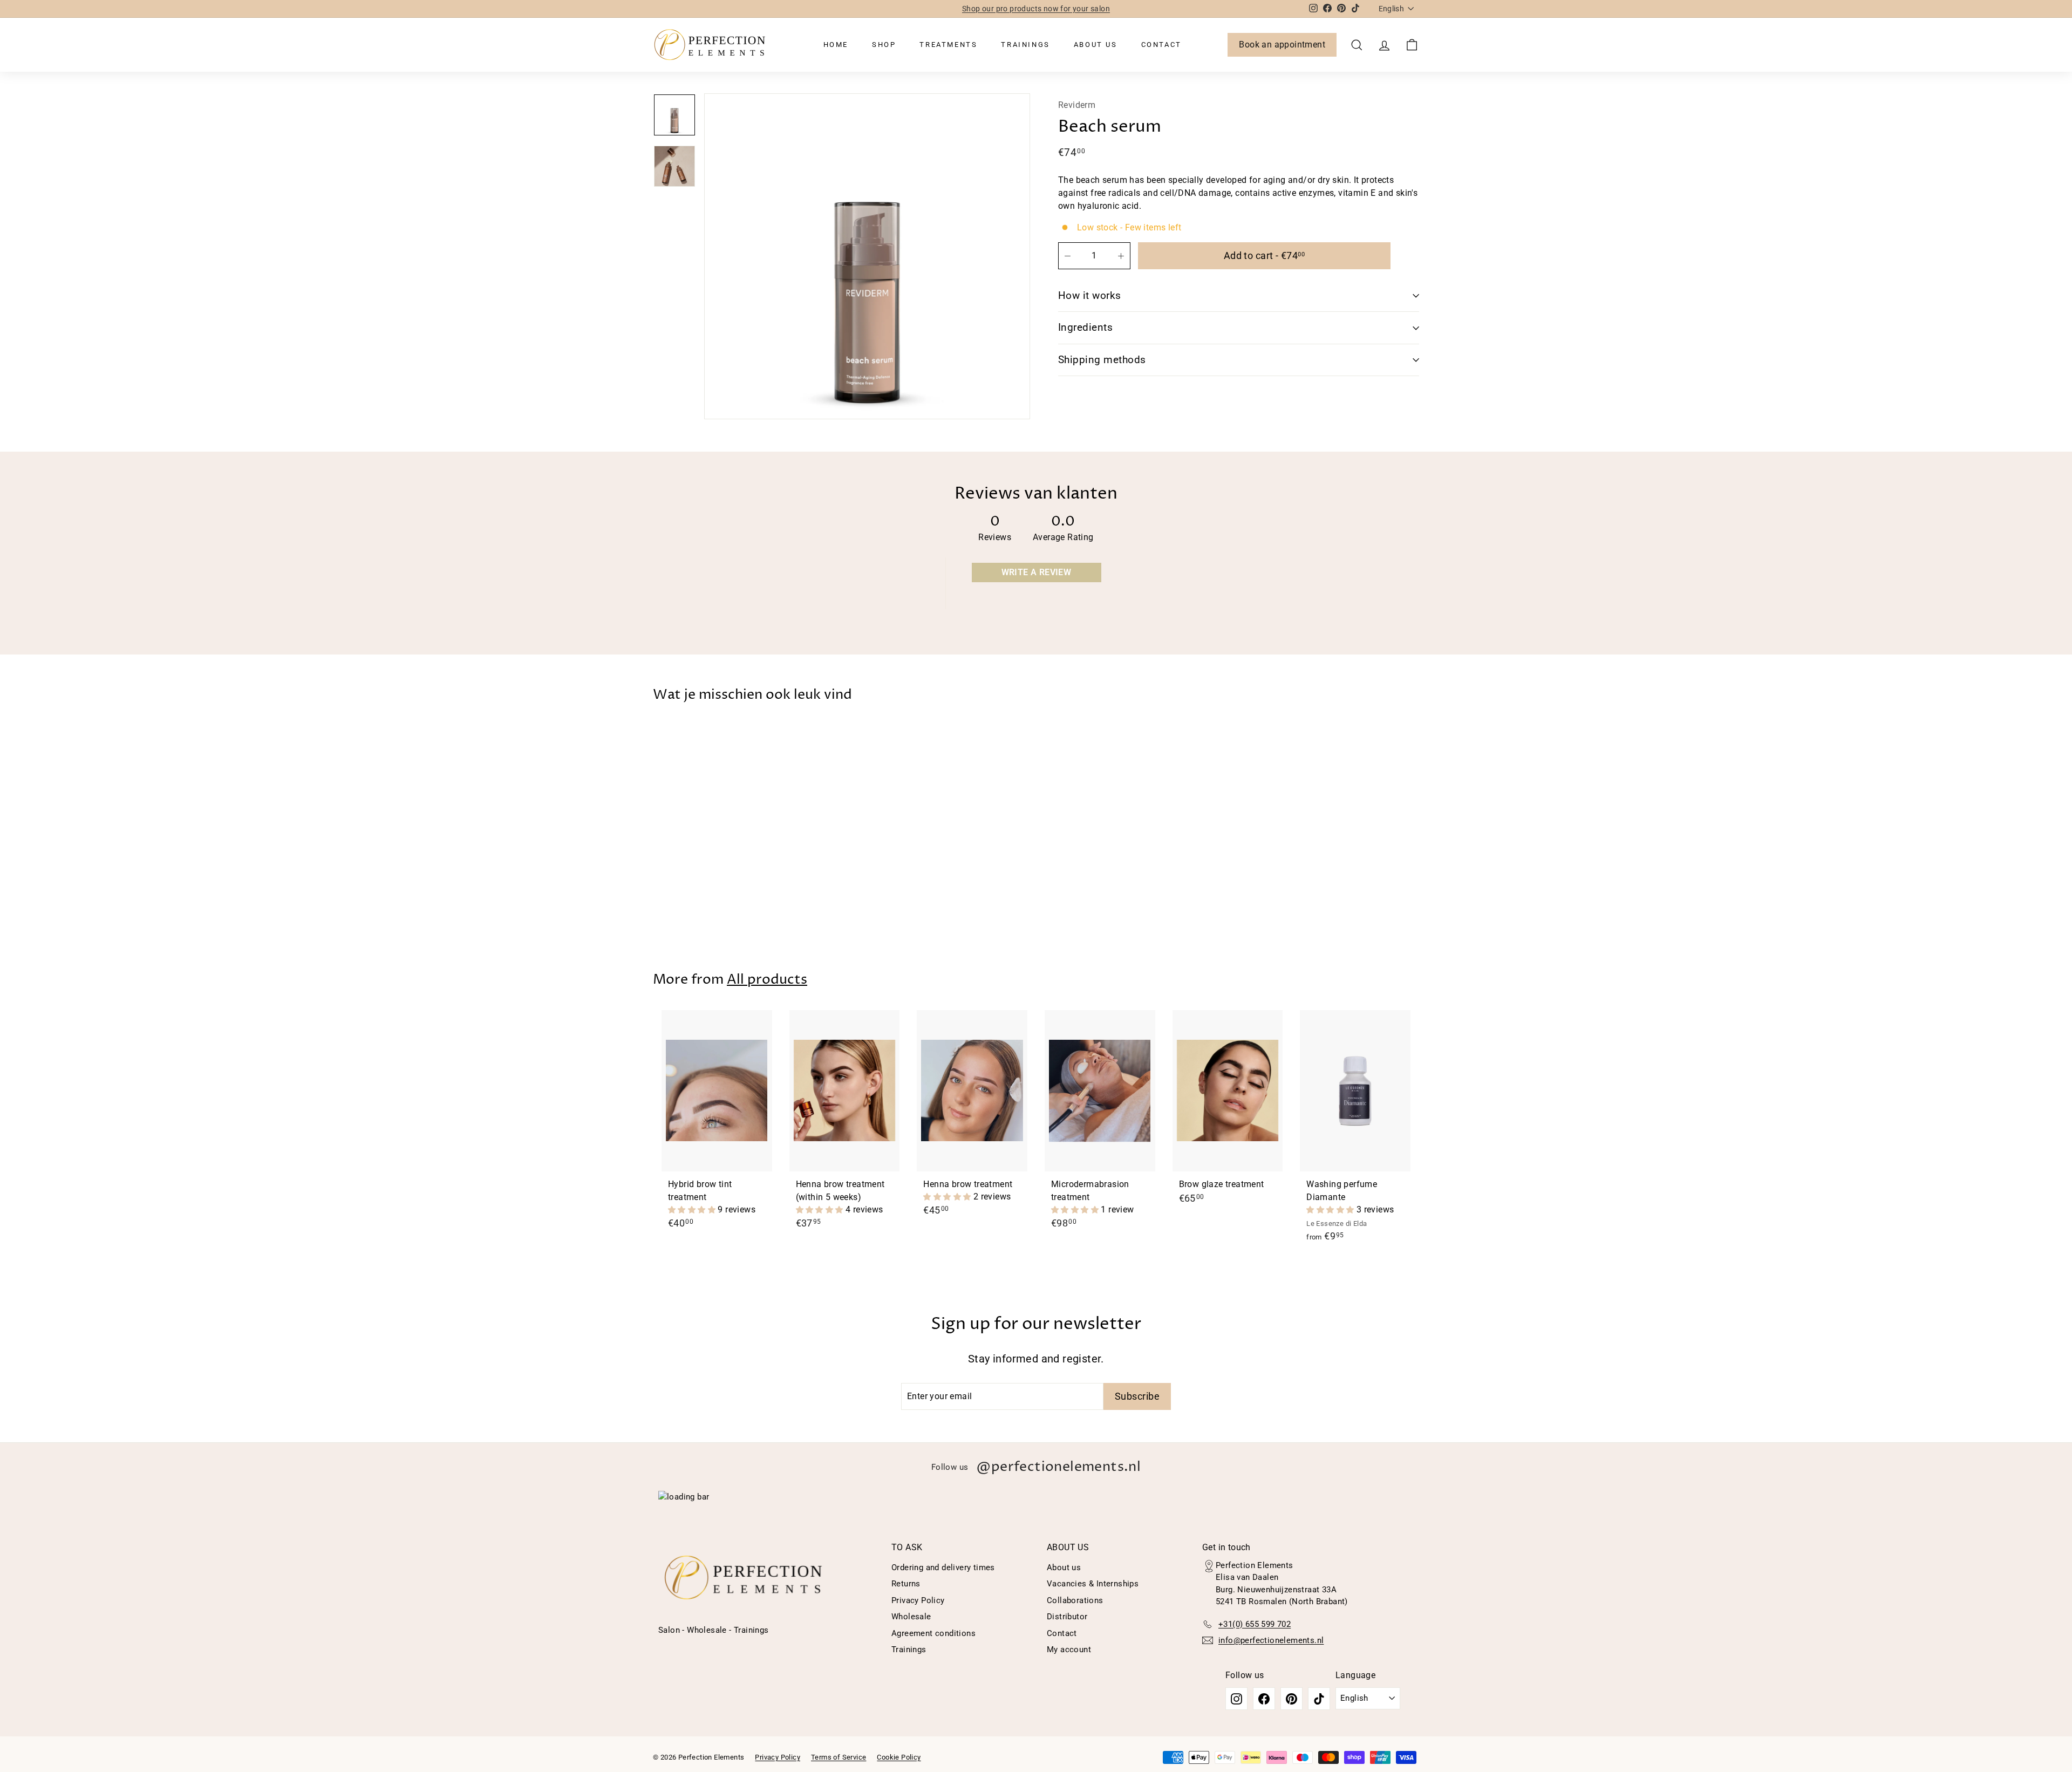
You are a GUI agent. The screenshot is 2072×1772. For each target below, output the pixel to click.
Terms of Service (839, 1757)
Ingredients (1085, 327)
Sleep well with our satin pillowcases (1036, 10)
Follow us (1036, 1467)
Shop (884, 45)
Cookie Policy (899, 1757)
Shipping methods (1102, 360)
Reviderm (1077, 105)
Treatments (948, 45)
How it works (1090, 295)
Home (836, 45)
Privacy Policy (918, 1600)
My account (1069, 1650)
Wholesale (911, 1617)
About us (1096, 45)
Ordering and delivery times (943, 1567)
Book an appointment (1282, 45)
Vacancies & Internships (1093, 1584)
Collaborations (1075, 1600)
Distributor (1067, 1617)
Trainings (1025, 45)
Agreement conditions (933, 1633)
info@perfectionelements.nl (1271, 1640)
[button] (693, 1209)
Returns (906, 1584)
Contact (1161, 45)
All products (767, 980)
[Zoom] (867, 256)
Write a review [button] (1037, 572)
